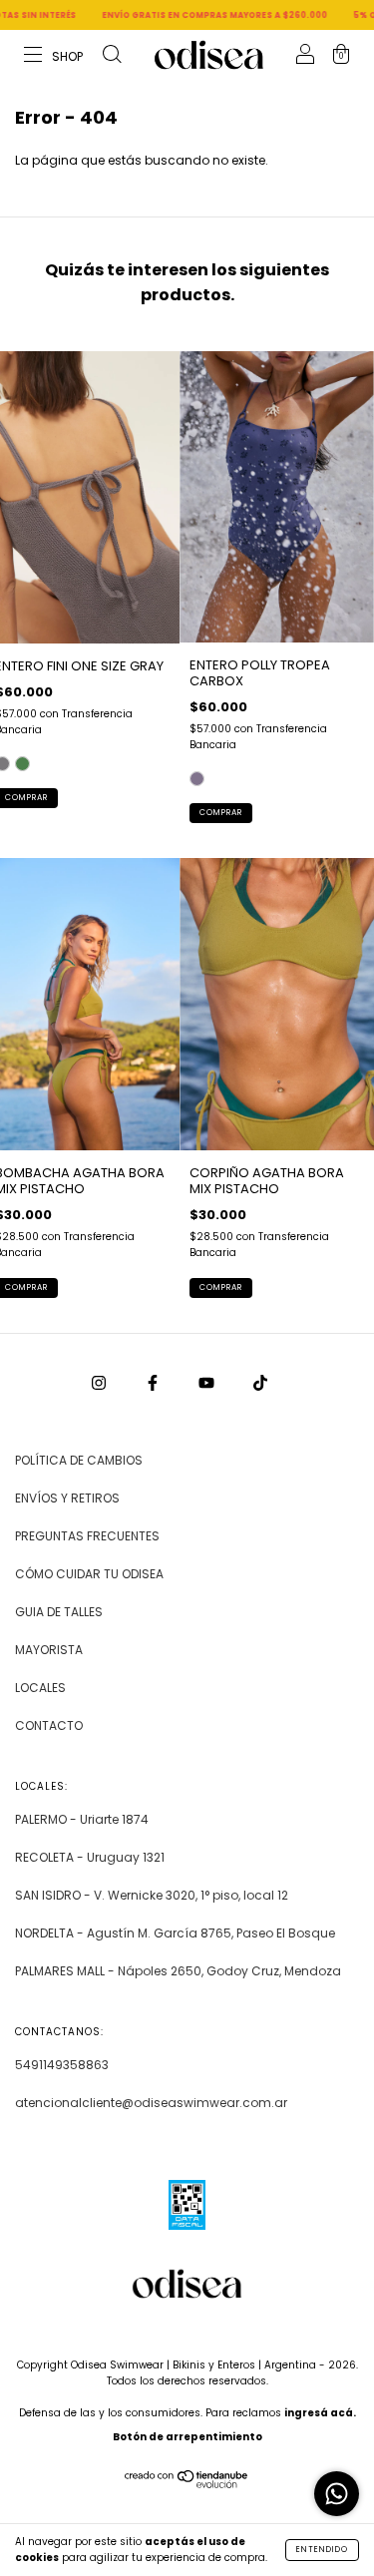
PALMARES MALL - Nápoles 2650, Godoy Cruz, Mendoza (178, 1971)
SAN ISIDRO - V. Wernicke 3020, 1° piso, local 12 (152, 1895)
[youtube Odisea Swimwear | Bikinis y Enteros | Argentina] (208, 1382)
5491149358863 (62, 2065)
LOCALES (40, 1688)
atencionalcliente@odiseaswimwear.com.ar (151, 2103)
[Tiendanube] (187, 2484)
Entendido (322, 2550)
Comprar (221, 813)
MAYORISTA (49, 1650)
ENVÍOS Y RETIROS (67, 1498)
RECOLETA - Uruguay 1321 (90, 1857)
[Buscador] (112, 56)
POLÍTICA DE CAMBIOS (79, 1460)
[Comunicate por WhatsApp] (337, 2494)
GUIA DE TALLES (59, 1612)
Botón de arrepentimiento (187, 2437)
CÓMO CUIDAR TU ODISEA (89, 1574)
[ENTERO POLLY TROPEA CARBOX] (197, 779)
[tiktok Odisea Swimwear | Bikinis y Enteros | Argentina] (260, 1382)
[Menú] (54, 56)
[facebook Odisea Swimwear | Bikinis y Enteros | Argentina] (154, 1382)
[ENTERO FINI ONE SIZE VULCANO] (22, 764)
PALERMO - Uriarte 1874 (82, 1819)
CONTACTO (49, 1725)
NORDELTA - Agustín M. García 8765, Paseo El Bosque (175, 1933)
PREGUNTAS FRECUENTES (87, 1536)
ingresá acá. (320, 2413)
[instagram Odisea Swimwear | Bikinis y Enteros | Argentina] (100, 1382)
